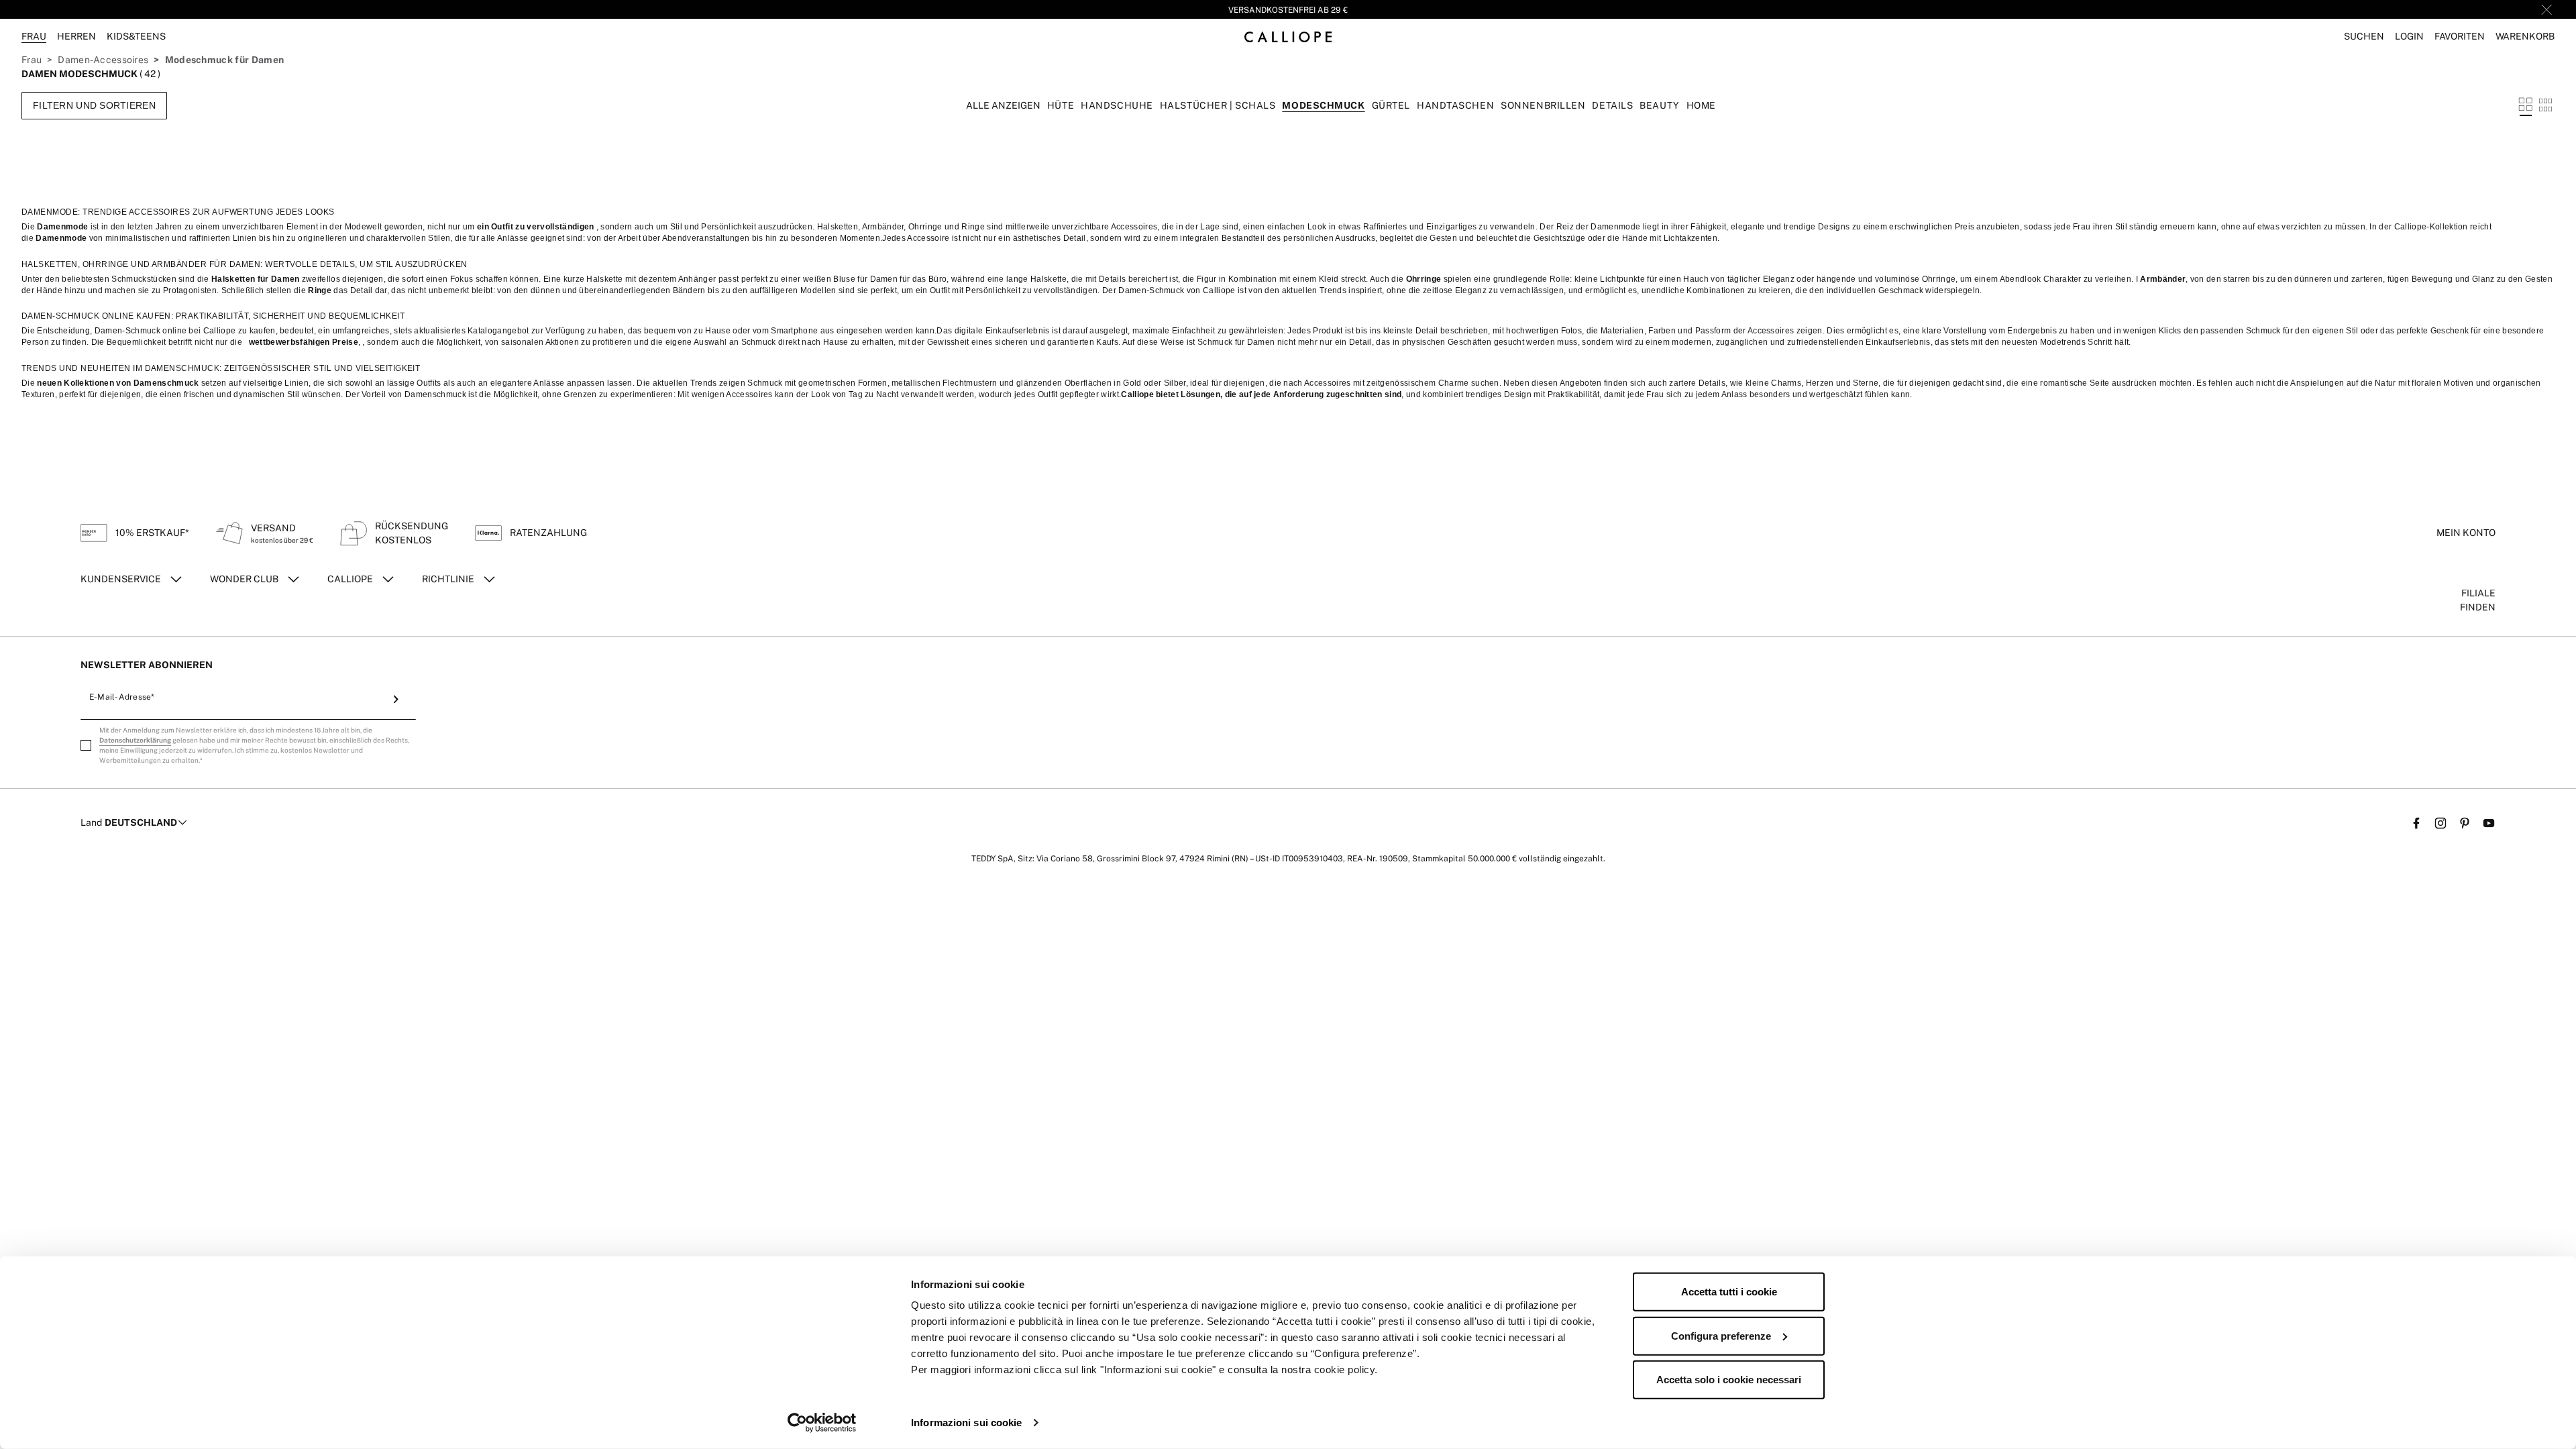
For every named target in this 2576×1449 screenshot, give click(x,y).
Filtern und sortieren (94, 105)
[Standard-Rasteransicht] (2526, 105)
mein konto (2466, 533)
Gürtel (1391, 105)
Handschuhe (1117, 105)
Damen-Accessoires (103, 60)
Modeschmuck (1323, 105)
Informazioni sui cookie (966, 1423)
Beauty (1659, 105)
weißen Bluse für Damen (850, 279)
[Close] (2546, 9)
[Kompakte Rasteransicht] (2545, 105)
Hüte (1061, 105)
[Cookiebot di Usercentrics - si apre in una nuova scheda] (822, 1423)
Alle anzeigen (1003, 105)
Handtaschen (1455, 105)
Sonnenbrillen (1543, 105)
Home (1701, 105)
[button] (2364, 37)
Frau (32, 60)
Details (1612, 105)
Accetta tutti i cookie (1729, 1292)
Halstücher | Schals (1218, 105)
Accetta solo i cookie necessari (1729, 1380)
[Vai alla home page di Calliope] (1288, 37)
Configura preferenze (1721, 1335)
